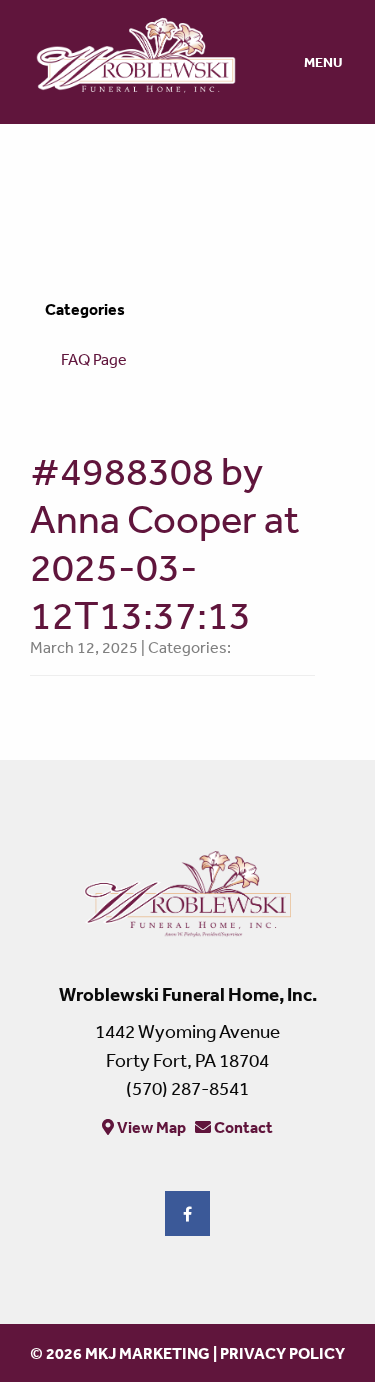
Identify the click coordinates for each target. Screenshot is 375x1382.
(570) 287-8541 (187, 1088)
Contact (242, 1127)
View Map (150, 1127)
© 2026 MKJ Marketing (120, 1353)
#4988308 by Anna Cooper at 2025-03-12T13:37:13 (164, 542)
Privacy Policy (282, 1353)
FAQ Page (94, 359)
